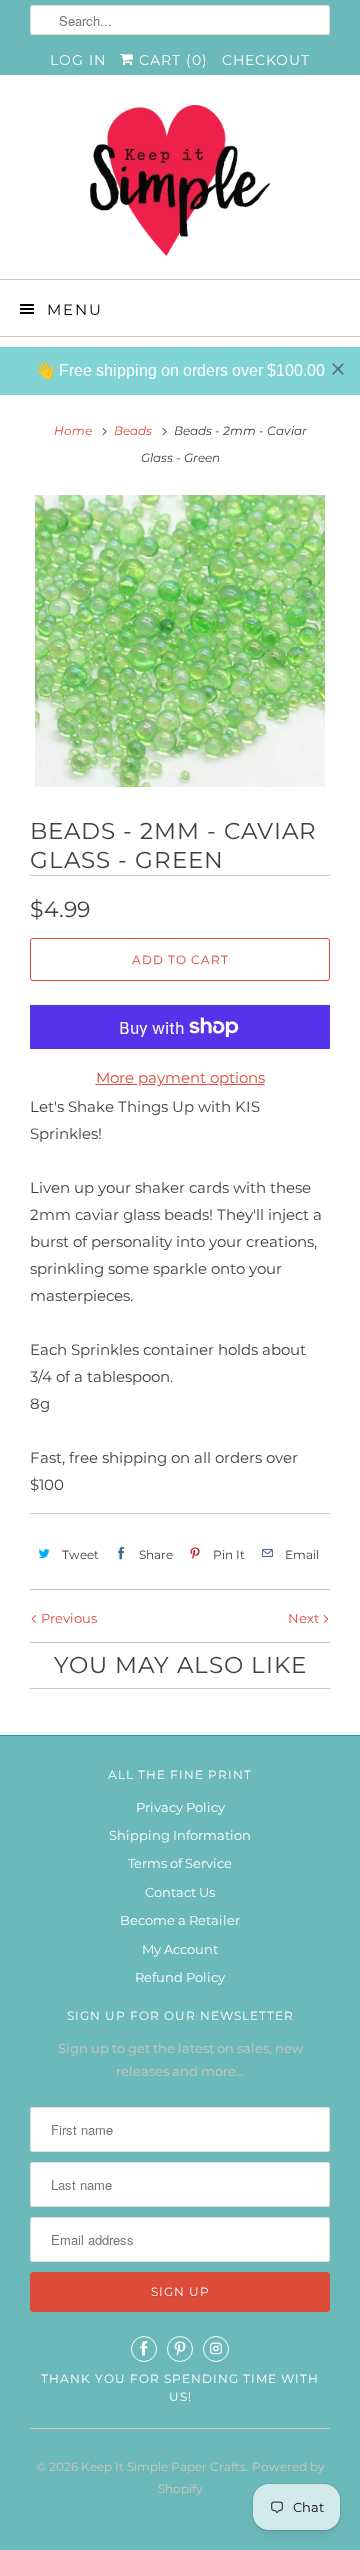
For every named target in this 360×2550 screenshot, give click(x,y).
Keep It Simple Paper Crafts (163, 2466)
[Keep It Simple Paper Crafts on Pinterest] (180, 2349)
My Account (180, 1949)
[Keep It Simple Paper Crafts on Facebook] (144, 2349)
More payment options (180, 1077)
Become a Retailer (180, 1920)
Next (305, 1618)
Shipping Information (180, 1835)
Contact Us (180, 1892)
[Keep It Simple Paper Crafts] (180, 184)
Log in (78, 60)
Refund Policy (180, 1977)
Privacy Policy (180, 1807)
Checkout (266, 60)
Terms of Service (180, 1863)
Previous (67, 1618)
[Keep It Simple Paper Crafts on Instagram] (216, 2349)
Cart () (171, 60)
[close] (338, 369)
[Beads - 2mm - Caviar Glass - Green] (180, 640)
